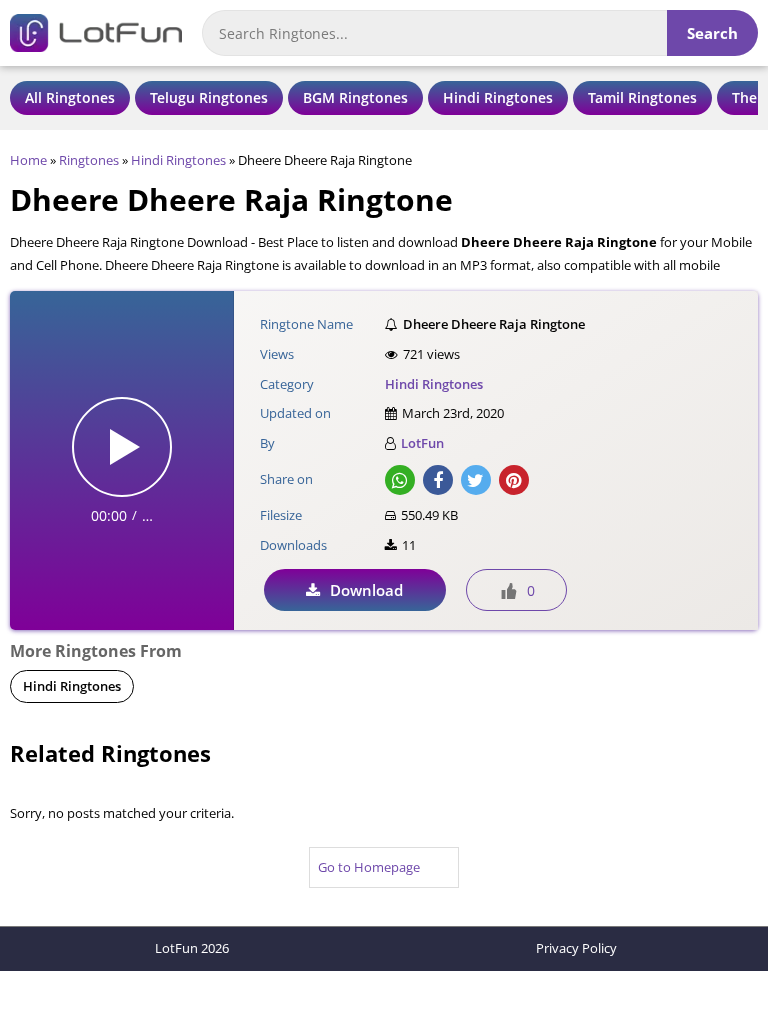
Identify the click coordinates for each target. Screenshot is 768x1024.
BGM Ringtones (355, 97)
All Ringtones (70, 97)
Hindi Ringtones (498, 97)
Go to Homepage (369, 867)
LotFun (422, 443)
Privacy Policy (576, 948)
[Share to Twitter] (476, 480)
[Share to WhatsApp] (400, 480)
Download (366, 590)
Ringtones (89, 160)
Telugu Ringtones (209, 97)
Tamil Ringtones (642, 97)
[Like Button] (509, 591)
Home (28, 160)
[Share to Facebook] (438, 480)
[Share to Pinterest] (514, 480)
